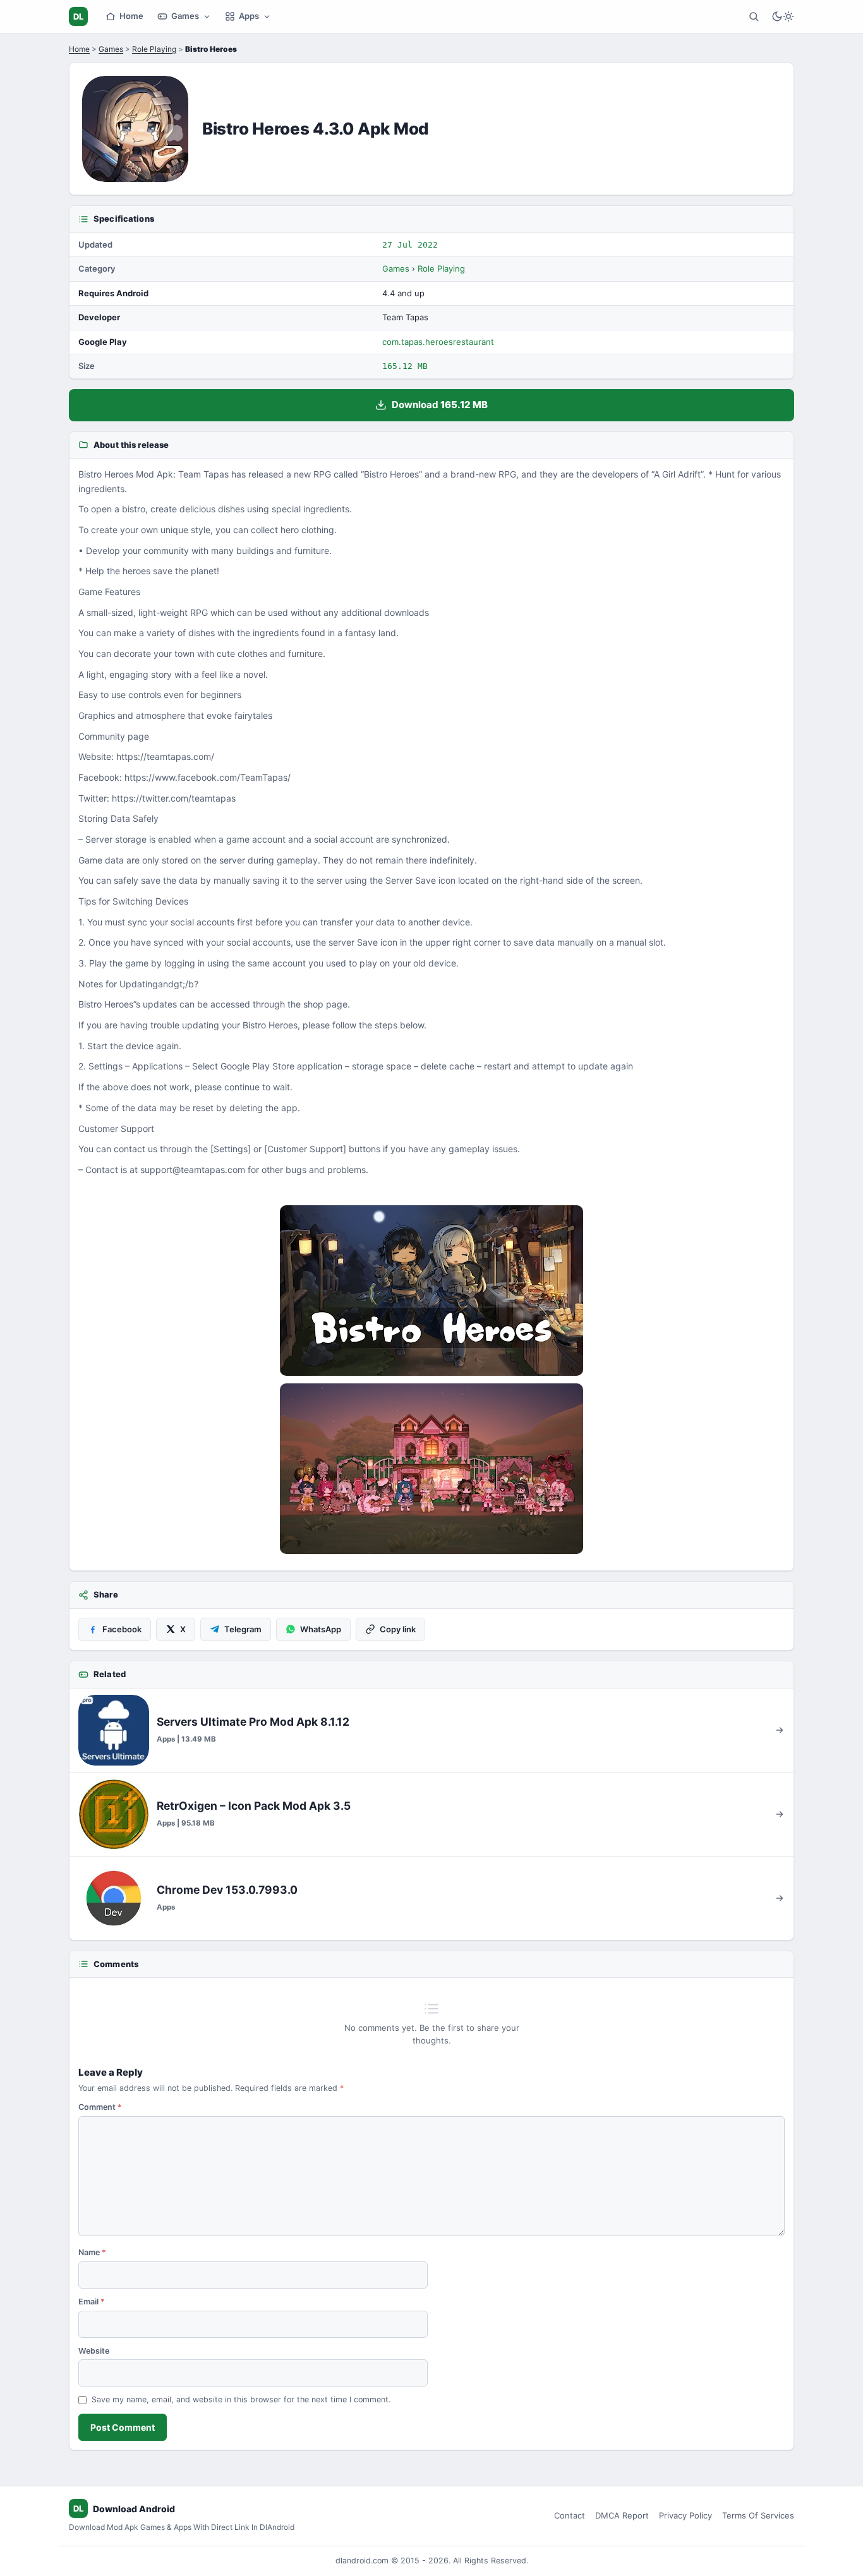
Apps (249, 16)
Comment (100, 2107)
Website (94, 2351)
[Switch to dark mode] (783, 16)
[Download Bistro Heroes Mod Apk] (431, 1469)
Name (92, 2252)
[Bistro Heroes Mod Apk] (431, 1291)
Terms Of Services (758, 2515)
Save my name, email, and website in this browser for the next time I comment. (241, 2399)
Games (185, 16)
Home (131, 16)
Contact (570, 2515)
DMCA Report (622, 2515)
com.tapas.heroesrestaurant (438, 342)
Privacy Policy (685, 2515)
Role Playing (154, 49)
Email (92, 2302)
